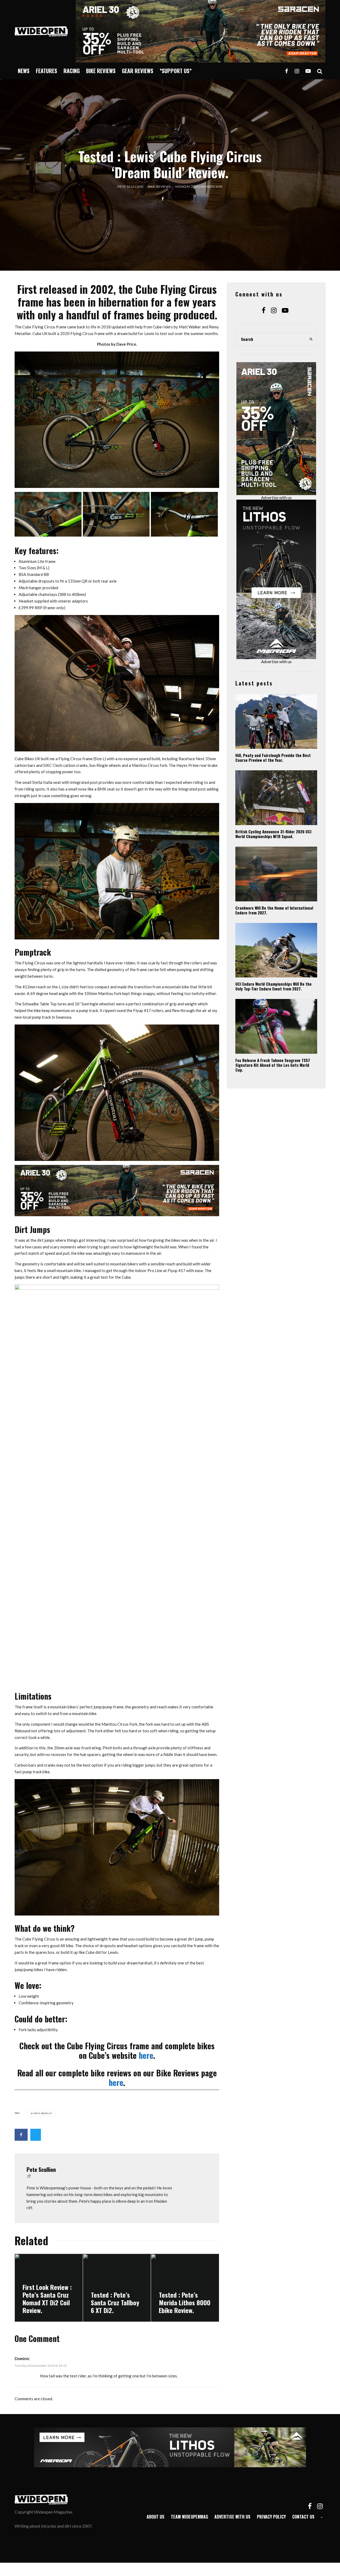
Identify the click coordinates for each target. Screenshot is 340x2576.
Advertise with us (276, 497)
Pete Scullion (130, 187)
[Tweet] (36, 2135)
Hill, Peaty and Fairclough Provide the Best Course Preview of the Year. (273, 758)
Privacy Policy (271, 2517)
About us (156, 2517)
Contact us (303, 2517)
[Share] (163, 199)
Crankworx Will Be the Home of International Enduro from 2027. (274, 910)
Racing (72, 71)
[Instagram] (297, 71)
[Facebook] (287, 71)
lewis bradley (42, 2113)
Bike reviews (101, 71)
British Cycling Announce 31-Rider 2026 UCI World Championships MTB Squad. (273, 834)
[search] (311, 339)
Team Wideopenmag (189, 2517)
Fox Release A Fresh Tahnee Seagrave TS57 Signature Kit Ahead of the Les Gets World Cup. (273, 1065)
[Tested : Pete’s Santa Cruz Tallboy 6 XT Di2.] (117, 2288)
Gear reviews (138, 71)
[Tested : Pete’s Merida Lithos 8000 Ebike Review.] (185, 2288)
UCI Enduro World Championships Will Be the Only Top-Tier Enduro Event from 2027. (273, 986)
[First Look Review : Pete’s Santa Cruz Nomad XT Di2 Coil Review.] (49, 2288)
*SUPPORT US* (176, 71)
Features (46, 71)
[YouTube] (308, 71)
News (24, 71)
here (146, 2055)
